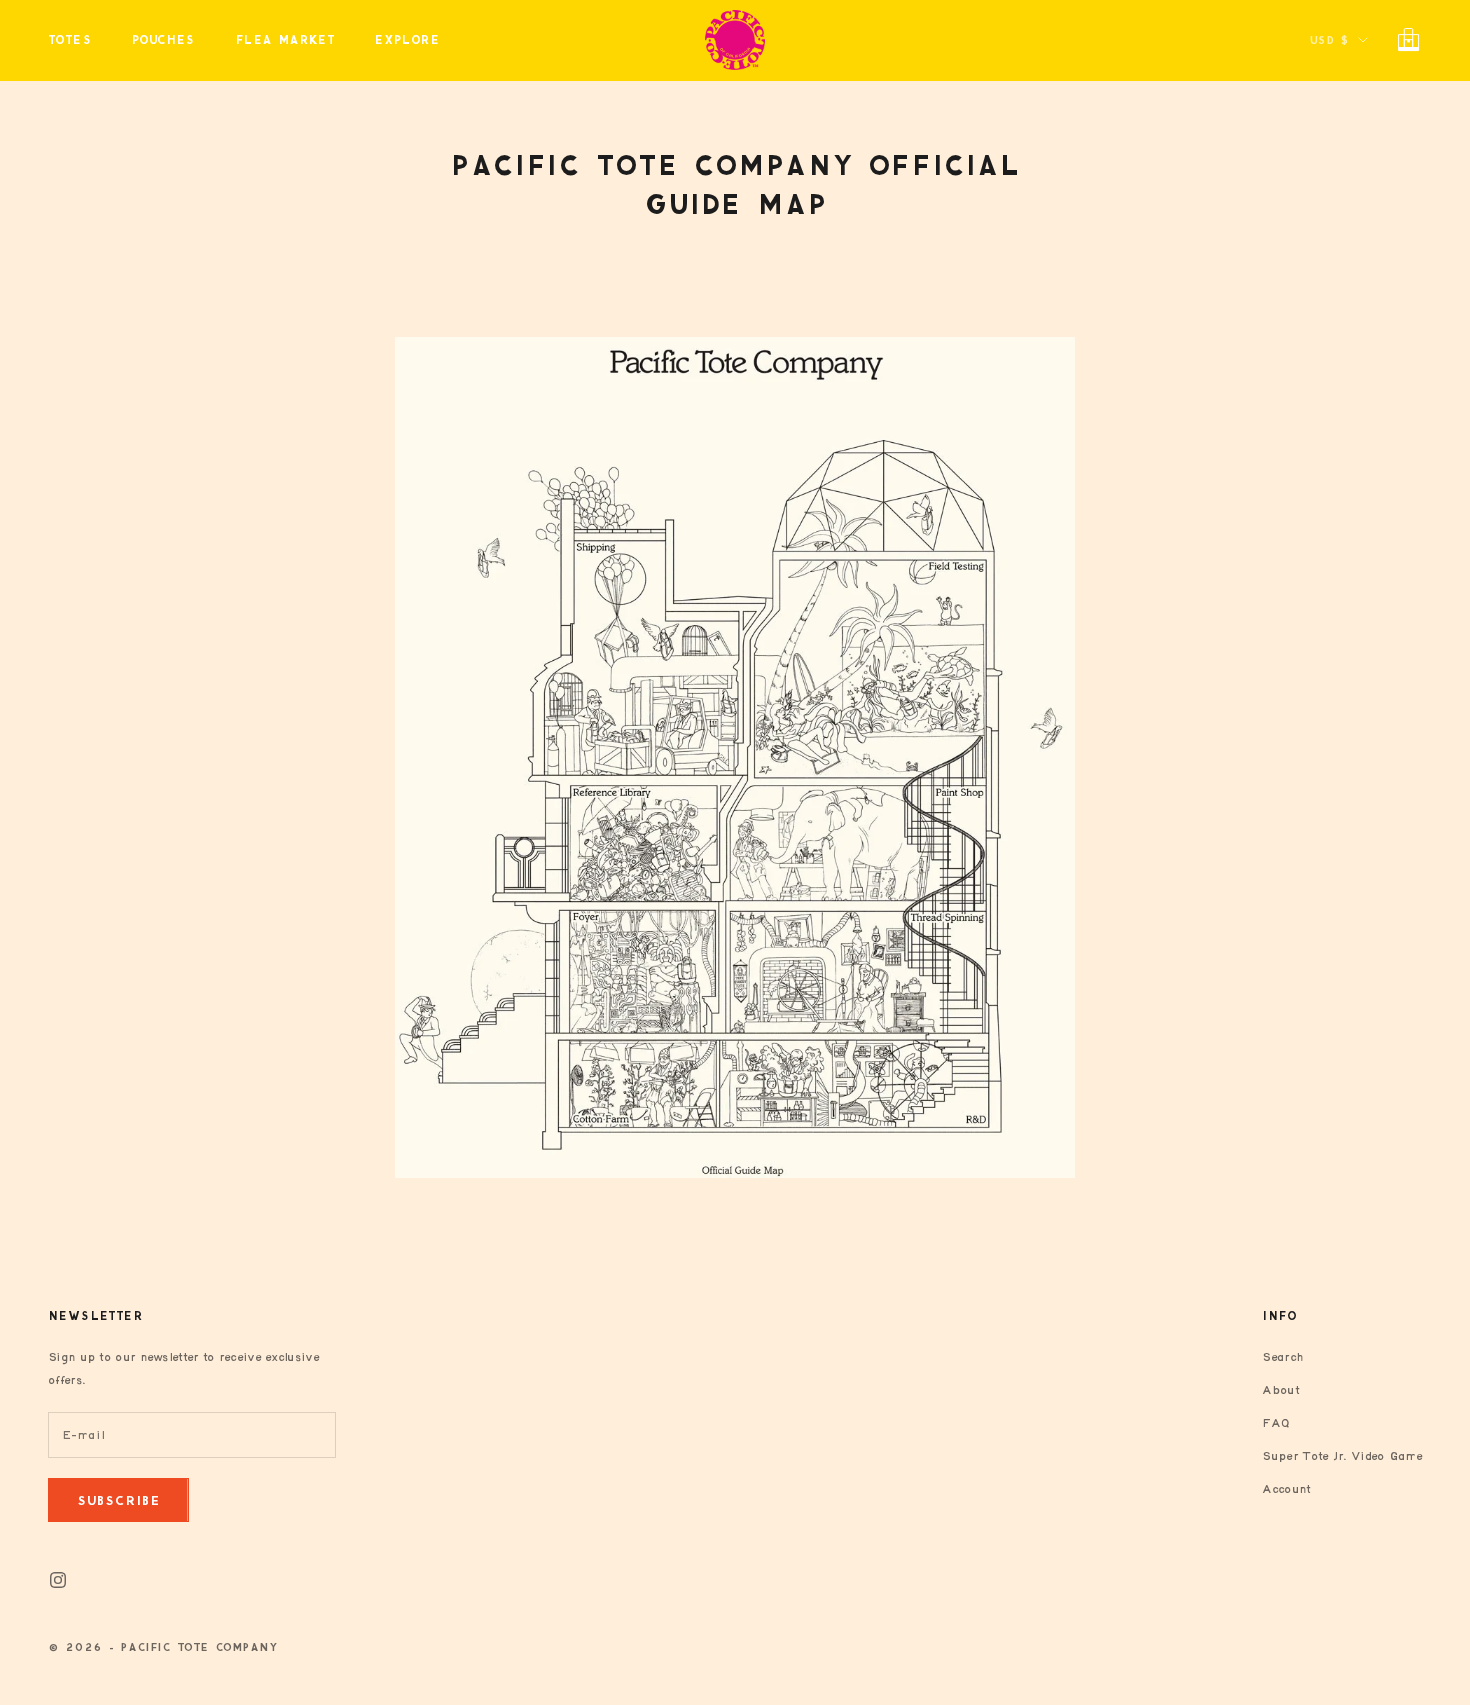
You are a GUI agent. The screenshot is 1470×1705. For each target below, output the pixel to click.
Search (1282, 1357)
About (1280, 1390)
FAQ (1275, 1423)
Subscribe (118, 1500)
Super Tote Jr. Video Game (1342, 1456)
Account (1286, 1489)
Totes (69, 39)
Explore (406, 39)
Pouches (163, 39)
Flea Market (284, 39)
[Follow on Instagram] (58, 1580)
